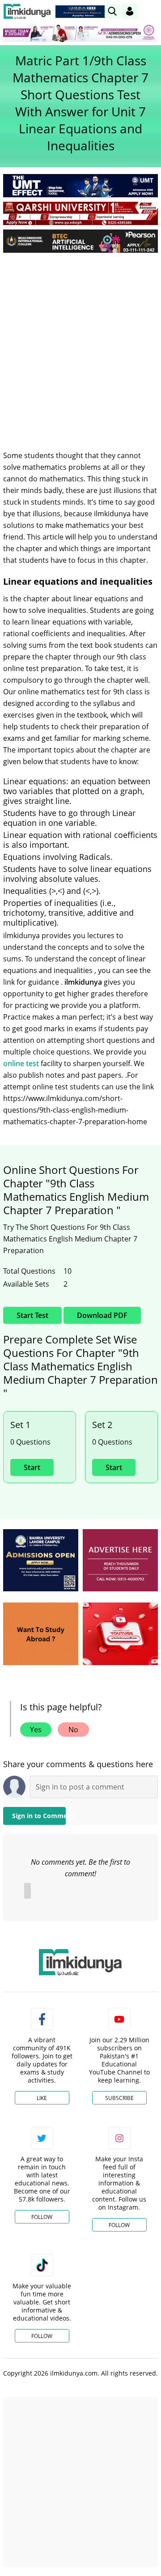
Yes (36, 1730)
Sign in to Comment (39, 1816)
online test (21, 1063)
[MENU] (151, 11)
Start (32, 1467)
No (73, 1730)
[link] (82, 12)
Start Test (32, 1315)
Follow (42, 2217)
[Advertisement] (80, 344)
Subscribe (119, 2098)
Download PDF (102, 1315)
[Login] (130, 11)
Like (42, 2098)
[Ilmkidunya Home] (27, 11)
